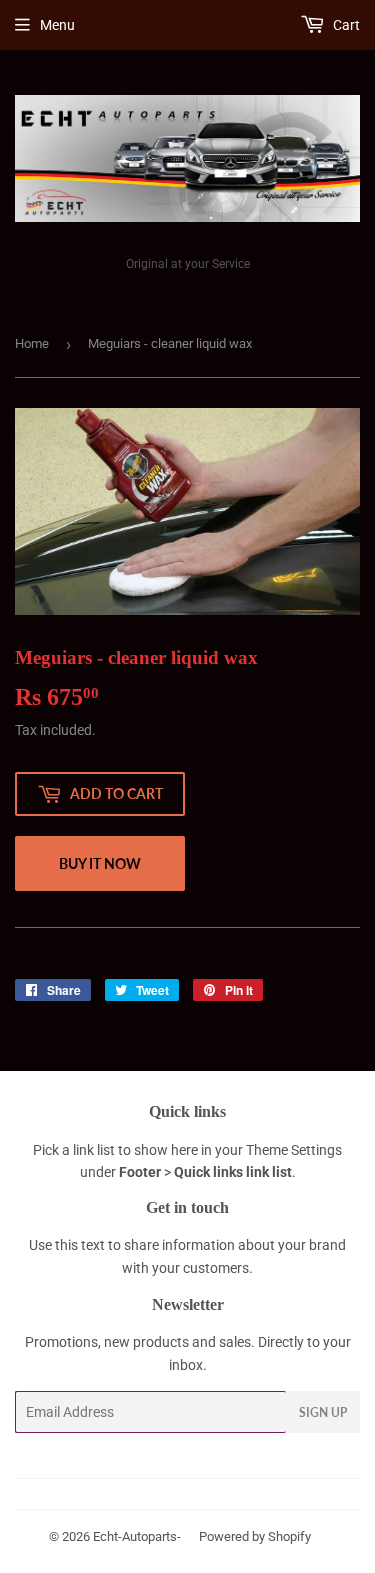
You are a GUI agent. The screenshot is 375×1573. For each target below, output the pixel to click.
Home (32, 343)
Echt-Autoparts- (137, 1536)
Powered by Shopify (255, 1536)
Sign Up (323, 1412)
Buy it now (100, 863)
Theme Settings (294, 1150)
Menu (57, 25)
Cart (345, 25)
